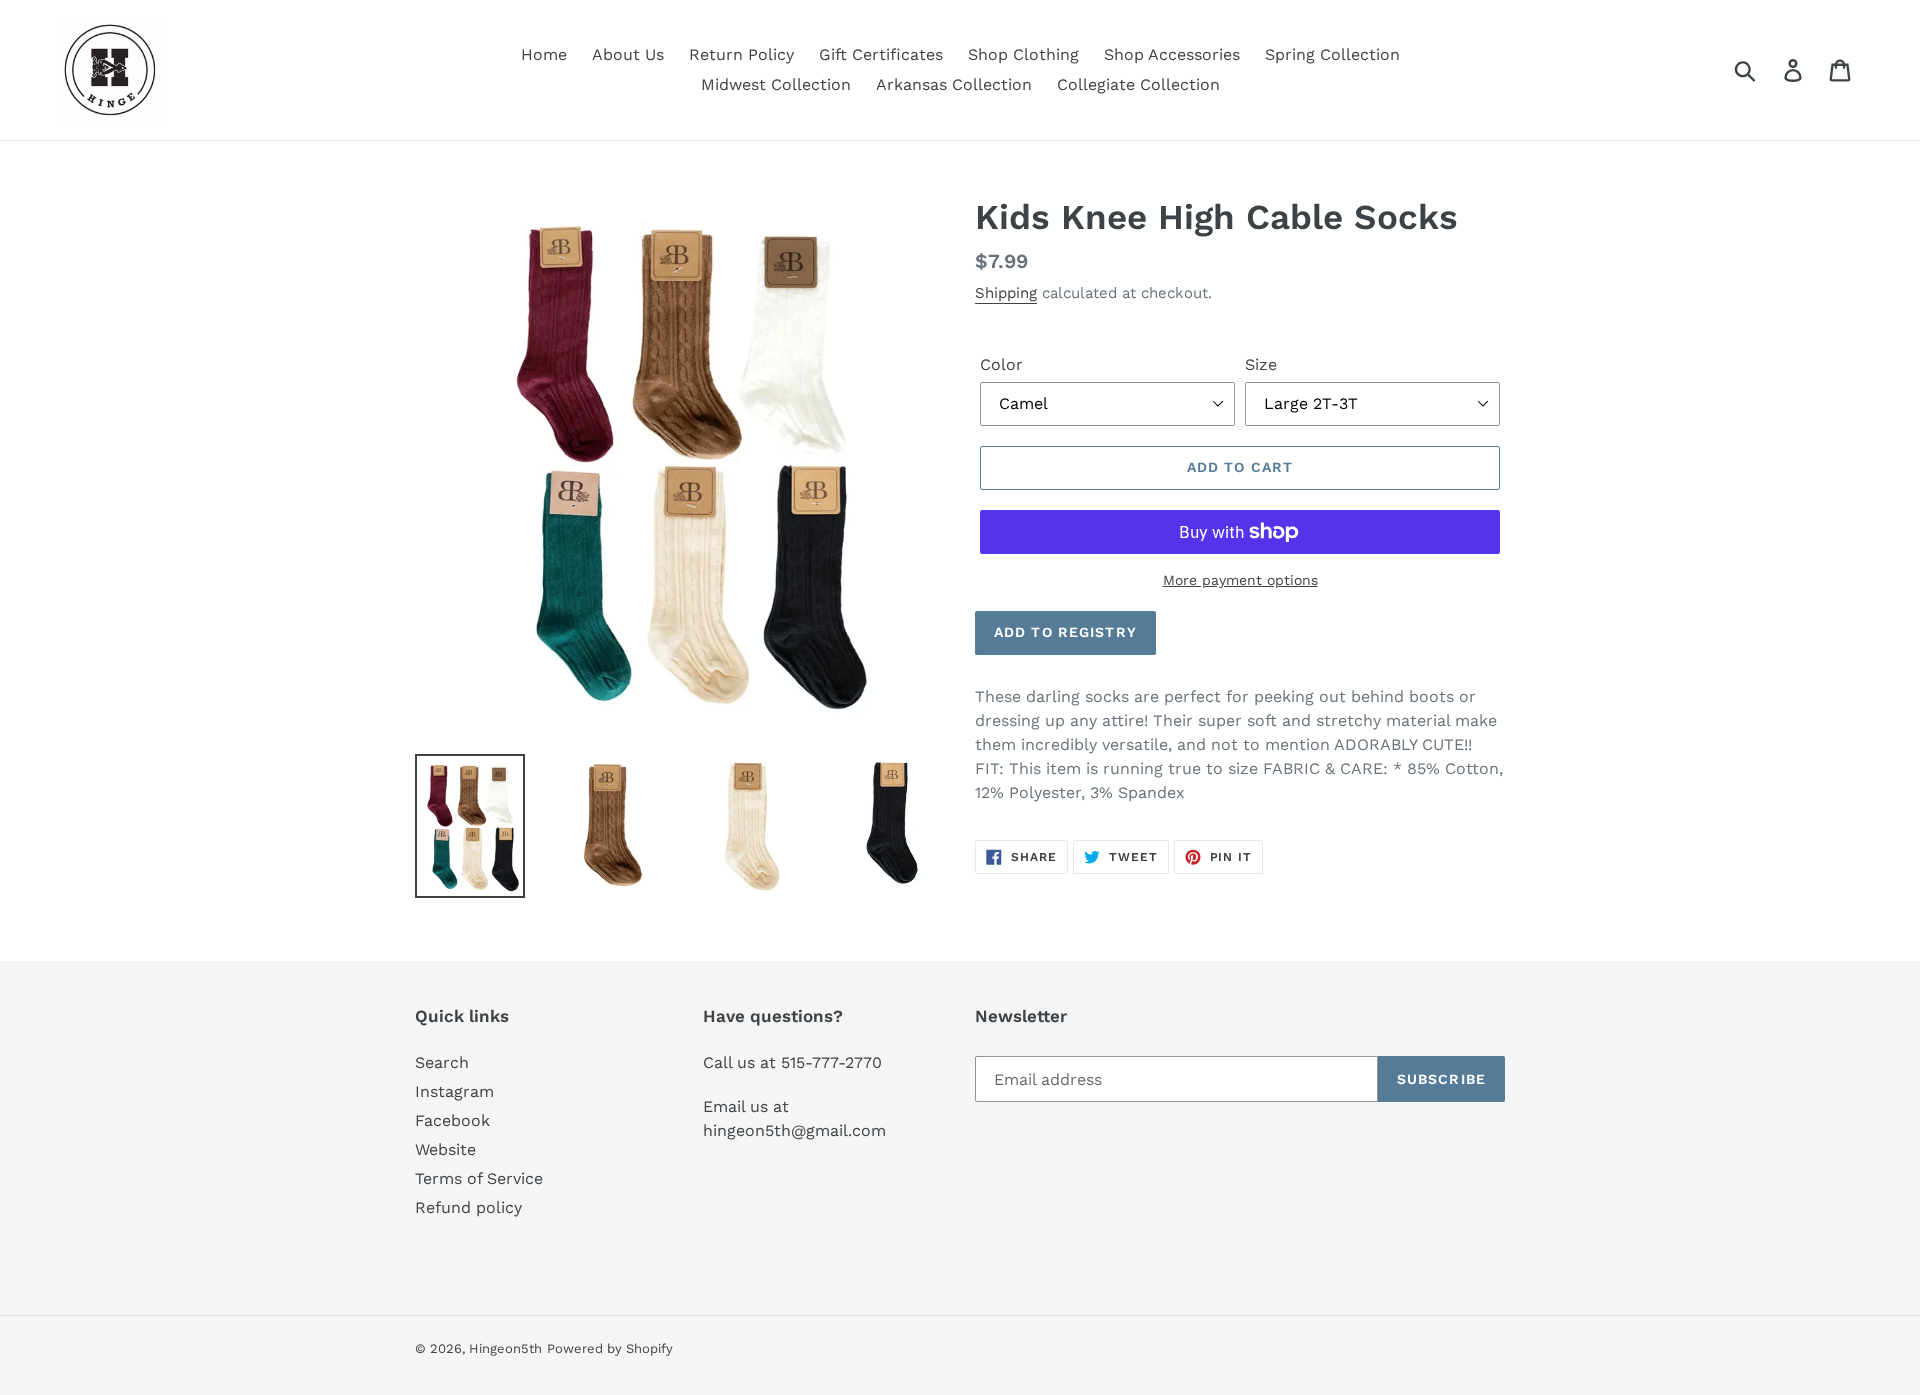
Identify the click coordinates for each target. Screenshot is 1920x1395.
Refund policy (468, 1207)
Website (445, 1149)
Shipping (1006, 293)
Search (442, 1062)
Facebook (452, 1120)
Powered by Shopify (610, 1348)
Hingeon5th (505, 1348)
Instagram (454, 1091)
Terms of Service (479, 1178)
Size (1261, 364)
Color (1001, 364)
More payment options (1240, 580)
